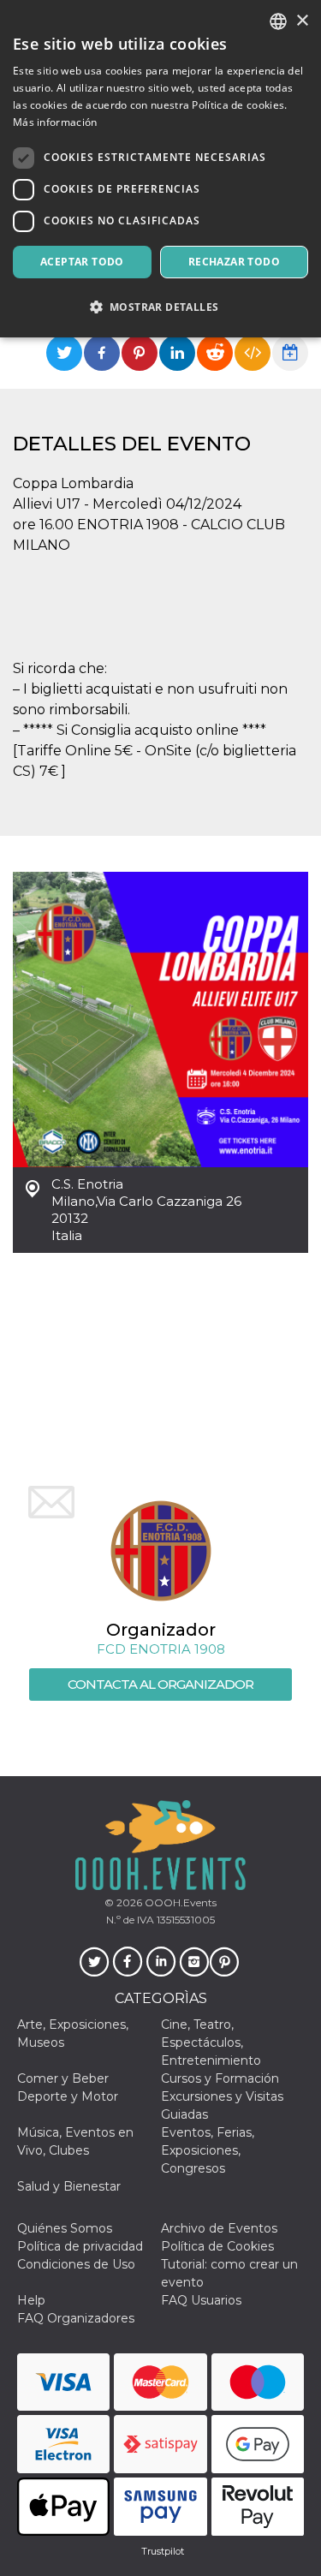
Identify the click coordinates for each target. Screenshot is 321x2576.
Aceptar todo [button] (82, 262)
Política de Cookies (217, 2246)
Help (31, 2300)
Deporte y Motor (68, 2096)
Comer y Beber (63, 2078)
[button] (160, 307)
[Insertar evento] (253, 353)
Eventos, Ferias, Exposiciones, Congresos (208, 2150)
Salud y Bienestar (69, 2186)
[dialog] (160, 169)
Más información (55, 122)
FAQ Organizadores (76, 2318)
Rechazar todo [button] (234, 262)
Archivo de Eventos (219, 2228)
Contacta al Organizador (160, 1684)
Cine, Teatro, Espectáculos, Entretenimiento (211, 2042)
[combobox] (278, 21)
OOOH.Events (179, 1902)
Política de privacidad (80, 2246)
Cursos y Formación (220, 2078)
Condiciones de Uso (76, 2264)
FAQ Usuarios (201, 2300)
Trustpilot (163, 2551)
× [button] (302, 21)
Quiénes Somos (65, 2228)
